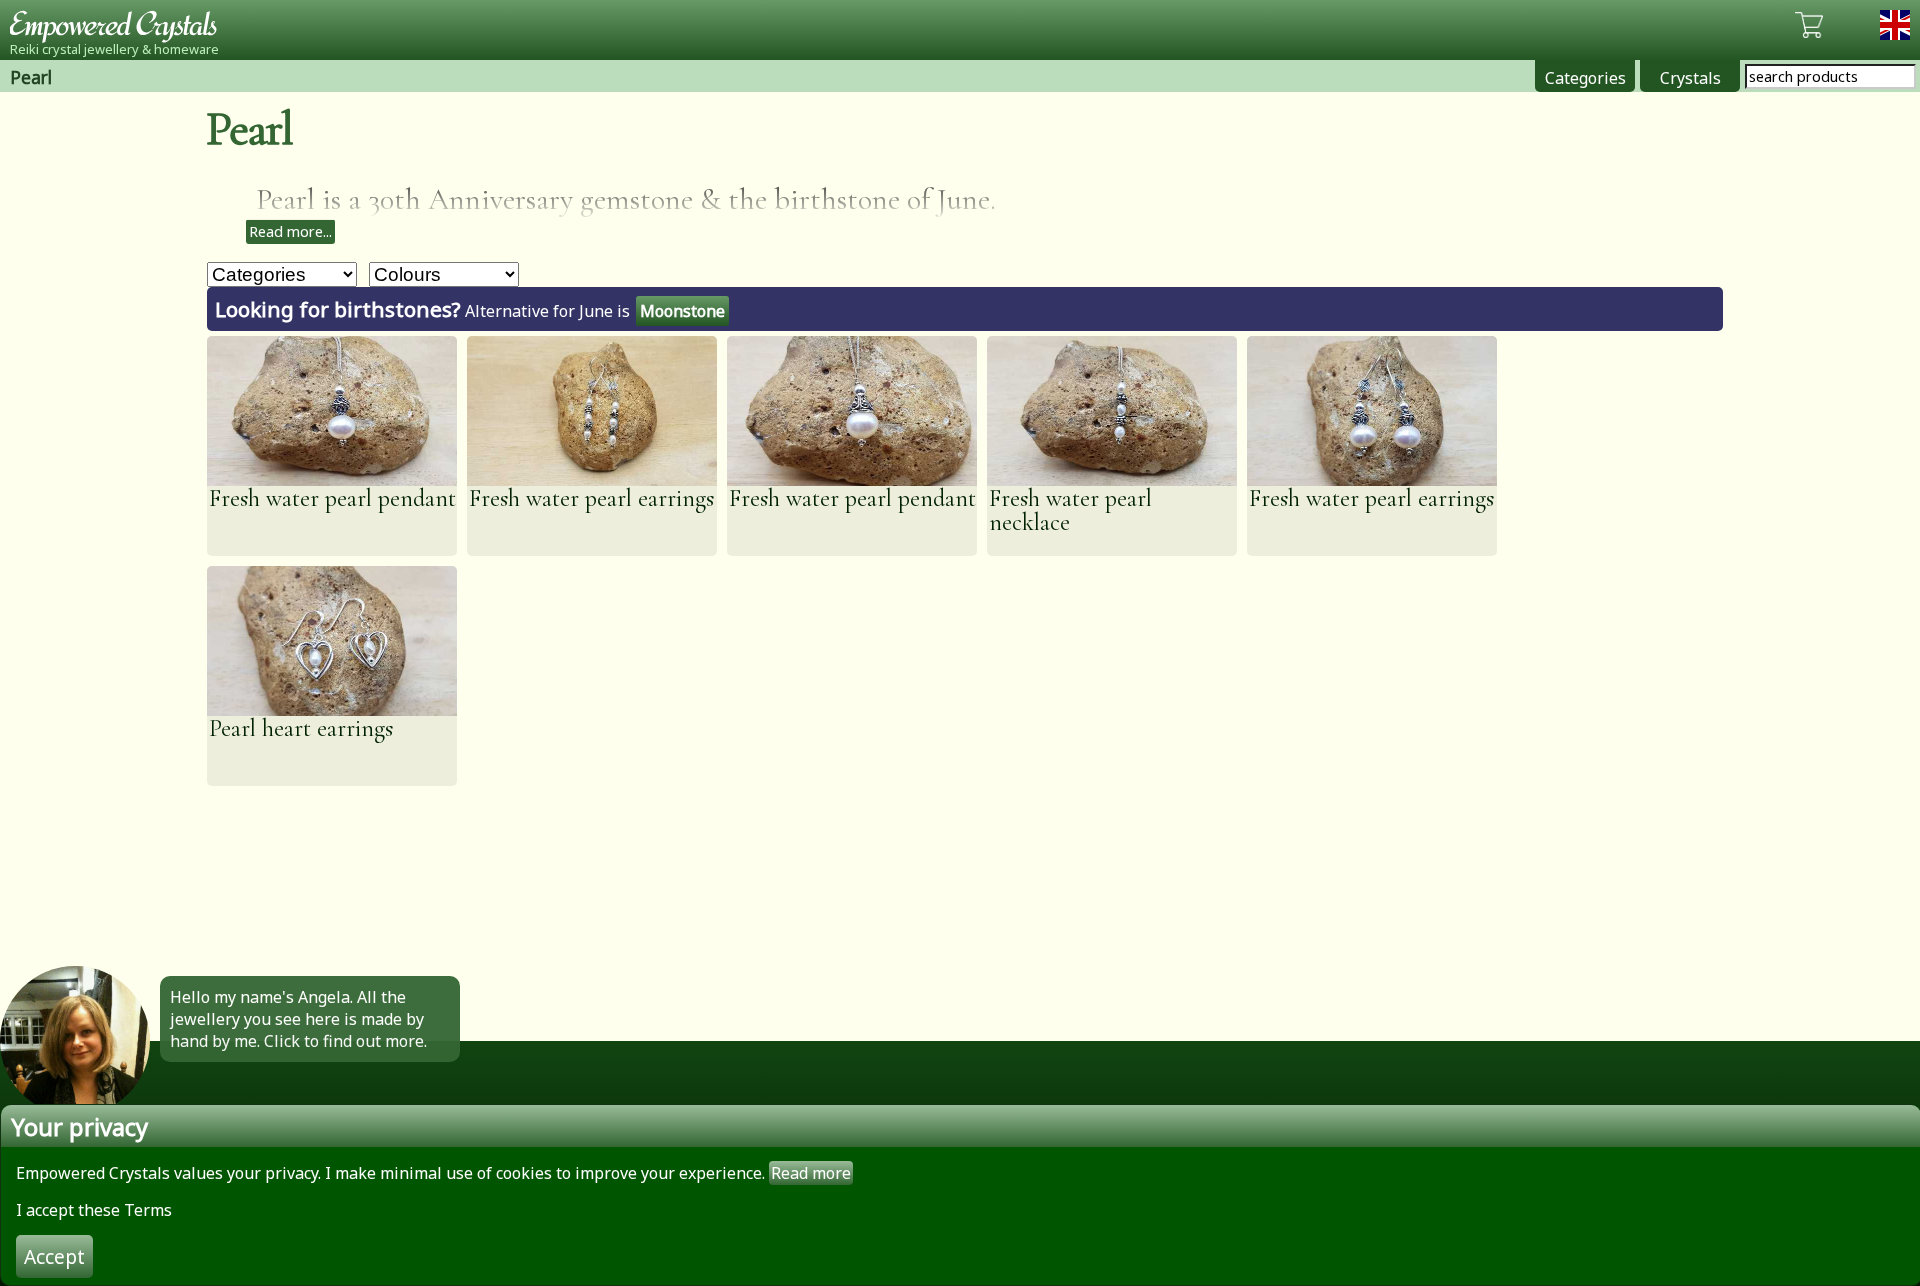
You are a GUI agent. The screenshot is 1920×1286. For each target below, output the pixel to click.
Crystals (1690, 78)
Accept (54, 1256)
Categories (1585, 78)
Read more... (290, 231)
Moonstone (682, 311)
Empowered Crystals (120, 25)
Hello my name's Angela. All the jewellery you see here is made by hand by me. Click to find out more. (298, 1019)
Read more (811, 1173)
